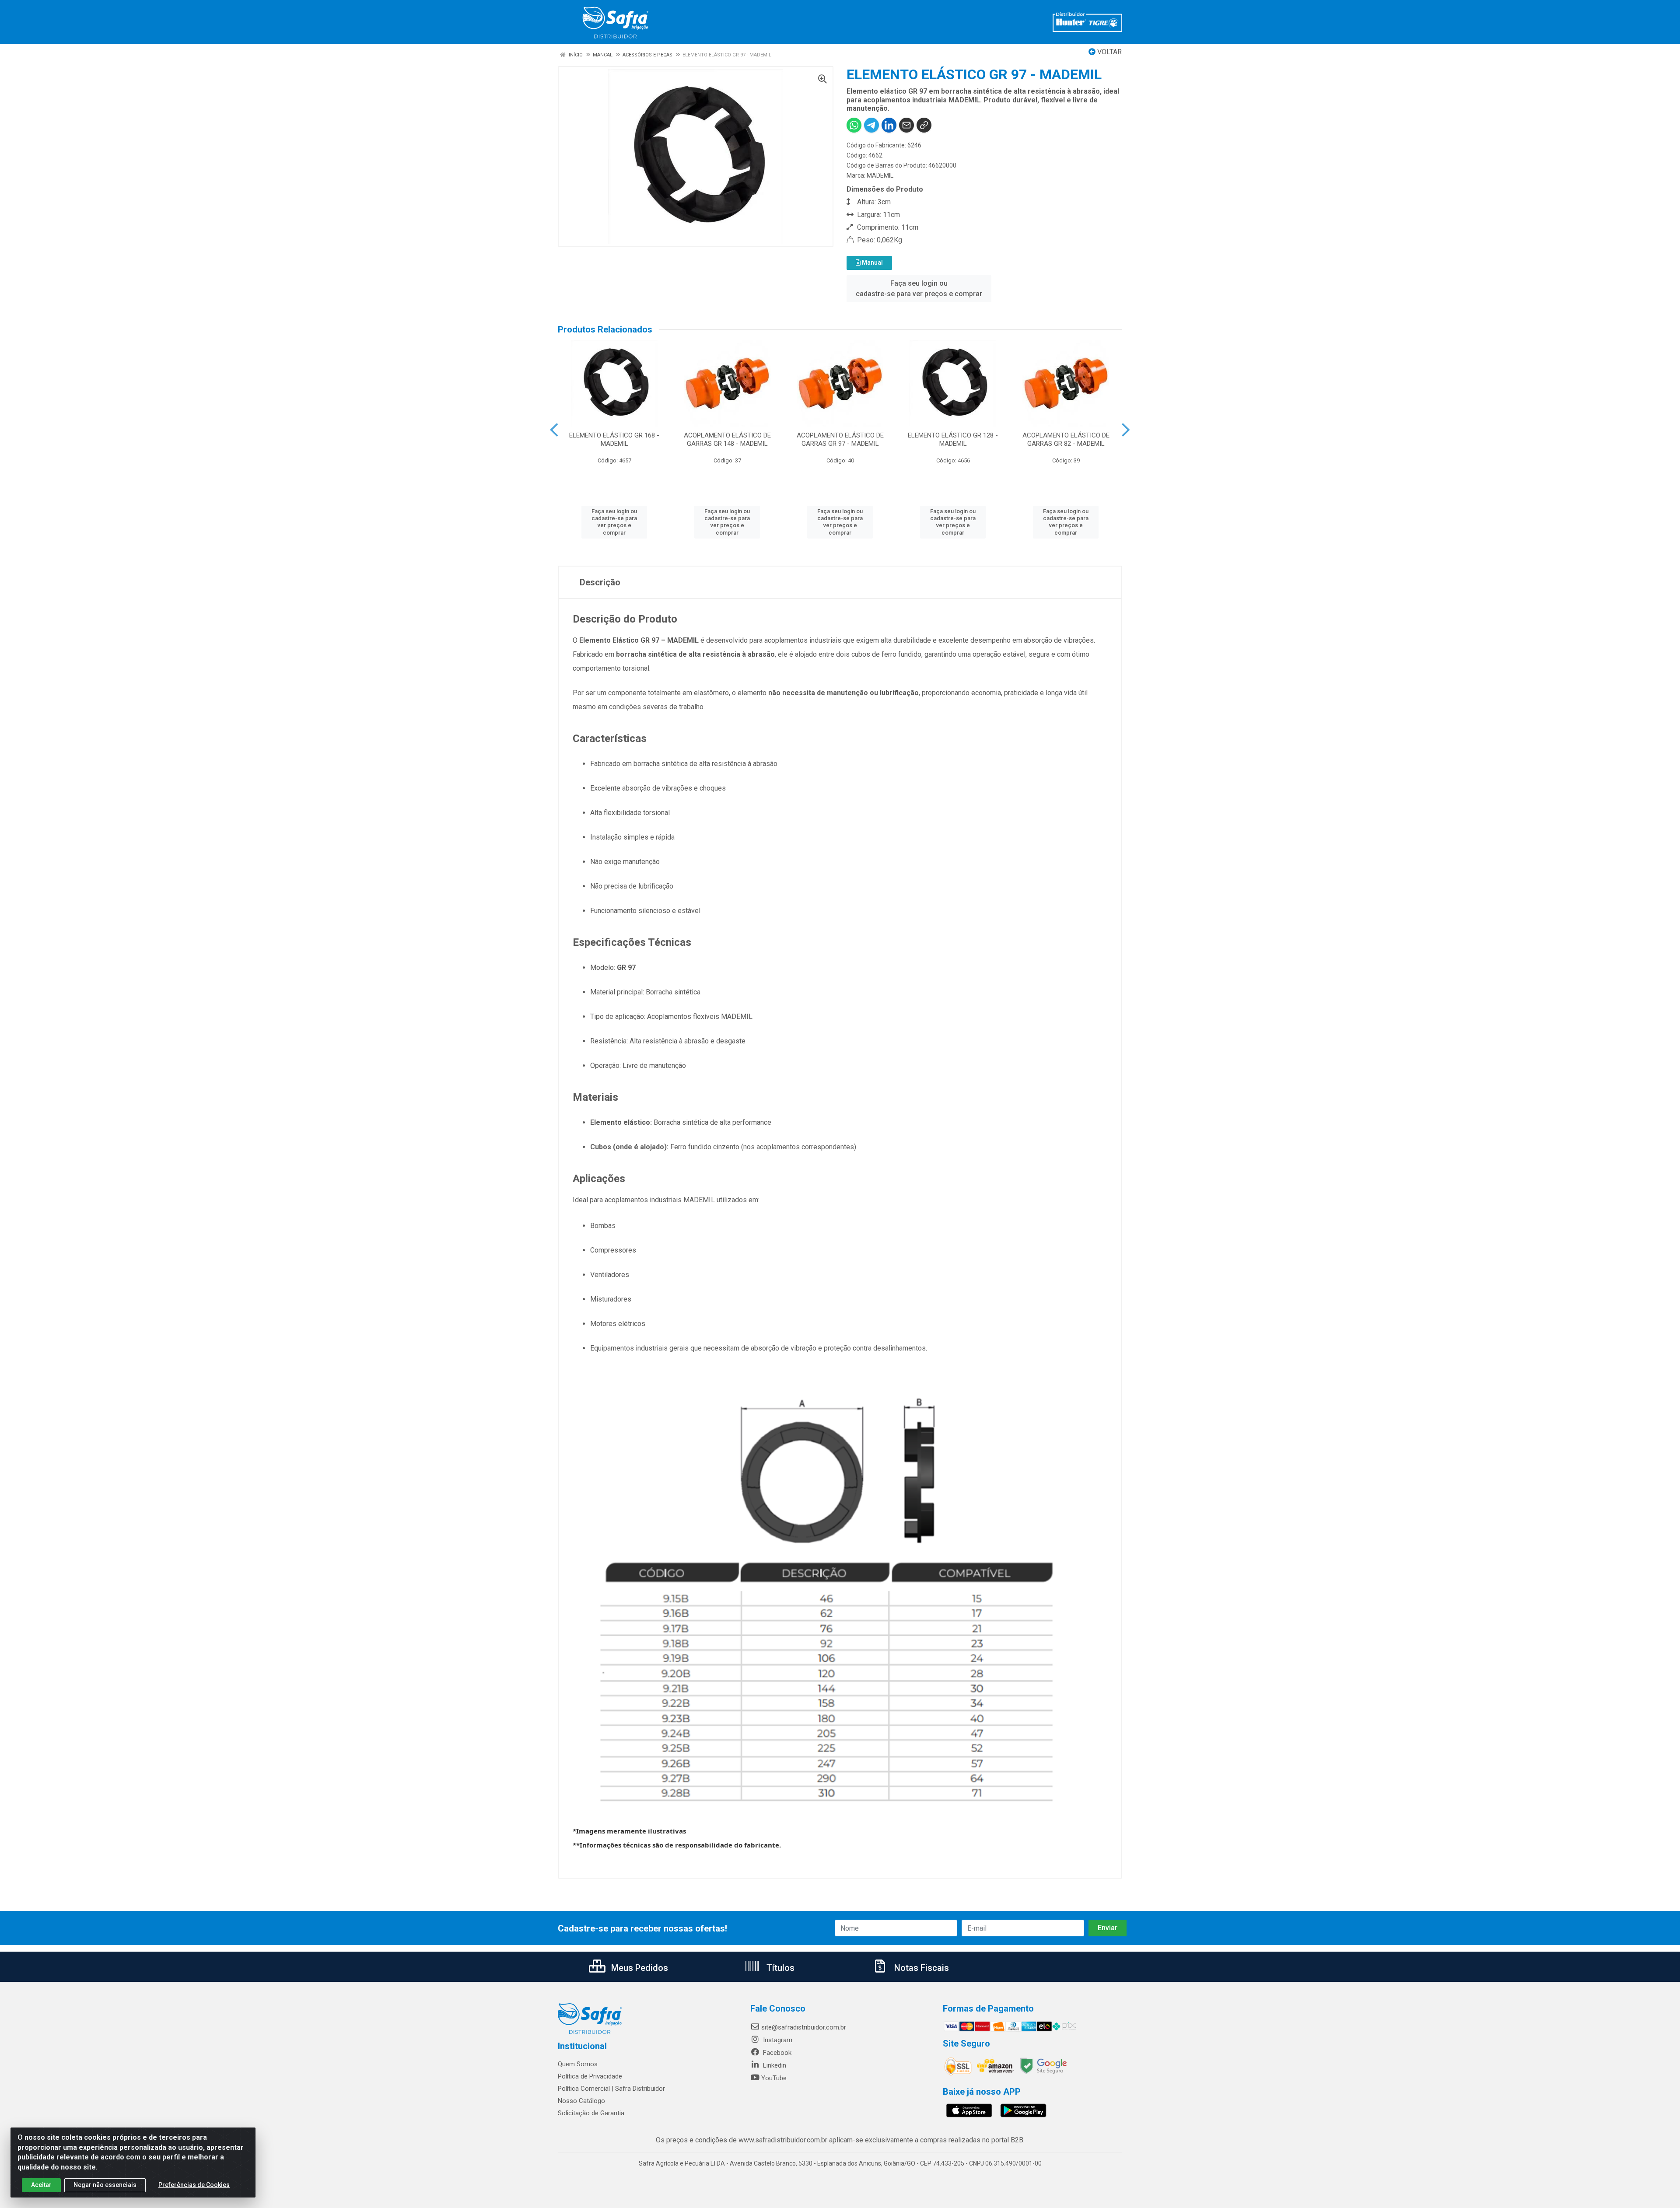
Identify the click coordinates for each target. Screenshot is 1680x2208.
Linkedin (774, 2065)
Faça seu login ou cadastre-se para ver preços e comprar (919, 289)
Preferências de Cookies (194, 2185)
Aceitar (41, 2185)
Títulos (779, 1968)
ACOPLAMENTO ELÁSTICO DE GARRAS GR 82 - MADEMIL (1066, 439)
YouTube (774, 2078)
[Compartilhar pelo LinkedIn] (889, 125)
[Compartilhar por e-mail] (906, 125)
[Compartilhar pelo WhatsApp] (854, 125)
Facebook (776, 2053)
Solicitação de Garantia (591, 2113)
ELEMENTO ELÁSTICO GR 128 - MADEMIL (953, 439)
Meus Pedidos (639, 1968)
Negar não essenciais (105, 2185)
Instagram (777, 2040)
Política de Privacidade (590, 2076)
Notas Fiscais (920, 1968)
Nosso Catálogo (581, 2101)
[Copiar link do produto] (924, 125)
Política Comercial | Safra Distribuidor (611, 2089)
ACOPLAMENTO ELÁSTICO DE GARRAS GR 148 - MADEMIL (727, 439)
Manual (872, 262)
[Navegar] (554, 430)
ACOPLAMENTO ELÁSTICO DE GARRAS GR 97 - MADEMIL (840, 439)
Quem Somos (578, 2064)
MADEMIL (880, 175)
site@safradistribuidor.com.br (804, 2027)
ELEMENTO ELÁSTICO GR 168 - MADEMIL (614, 439)
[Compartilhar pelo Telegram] (871, 125)
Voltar (1109, 52)
